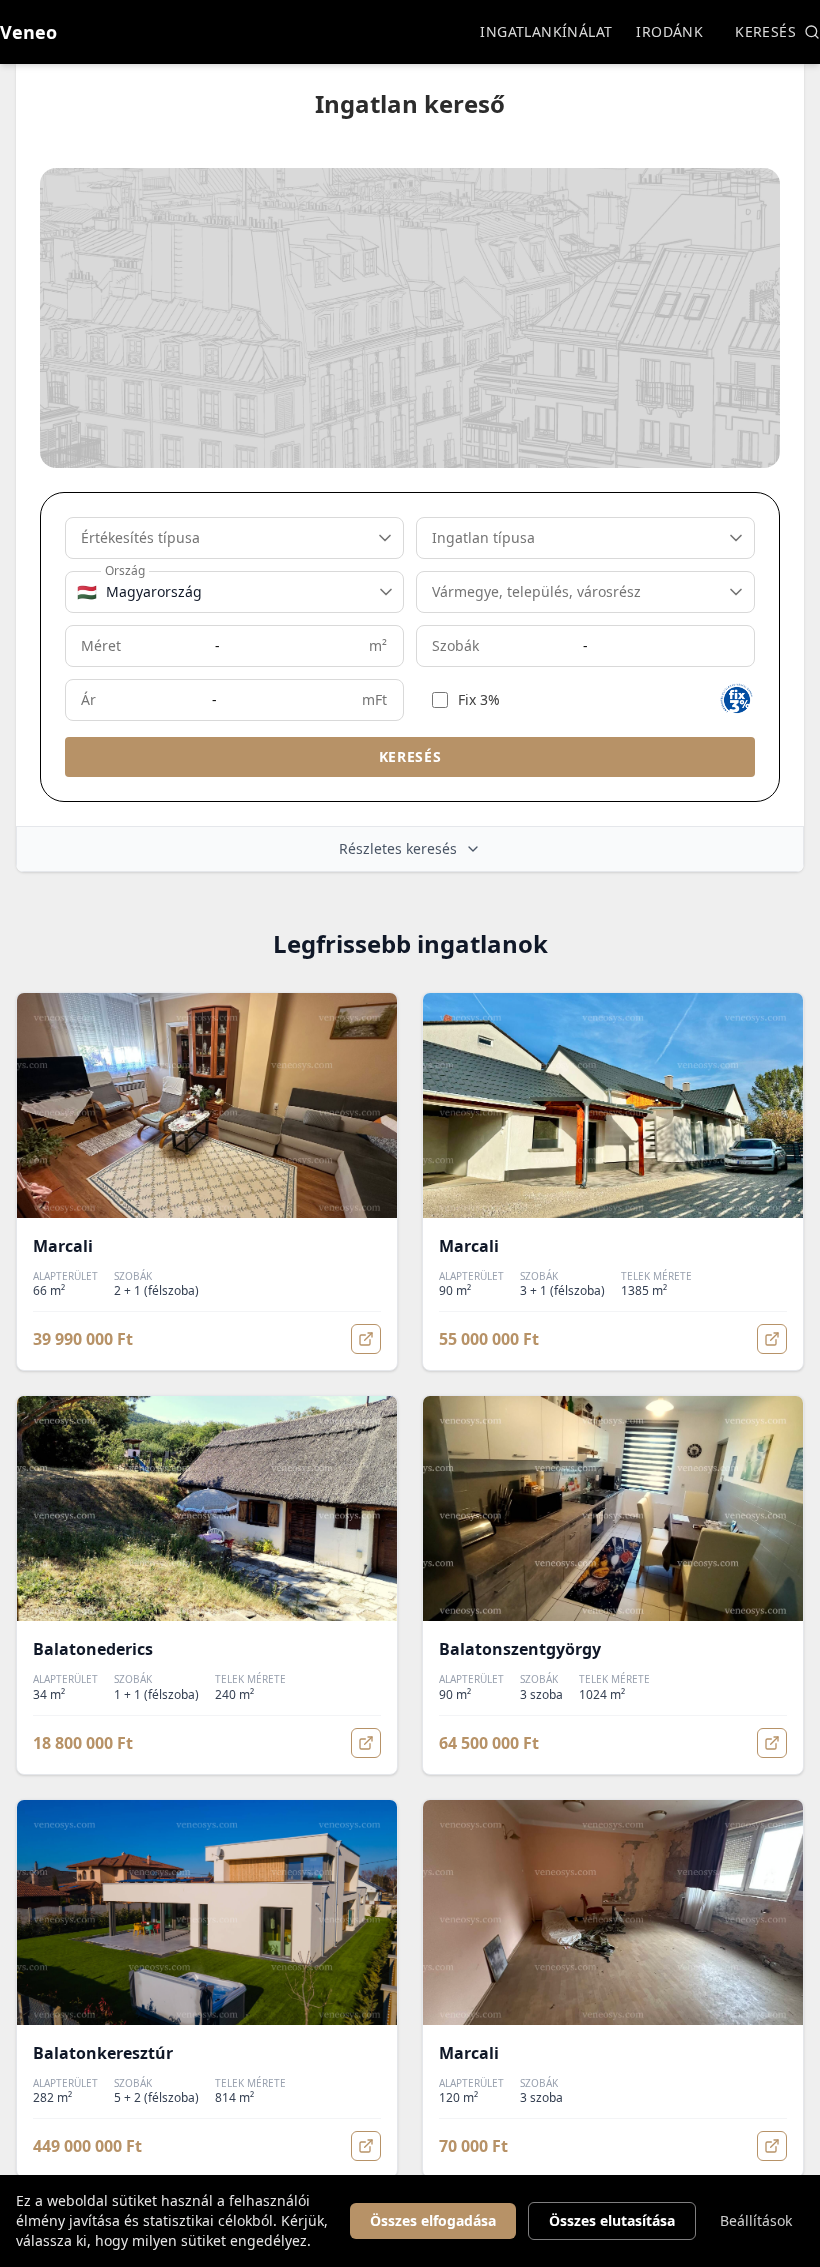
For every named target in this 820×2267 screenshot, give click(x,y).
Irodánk (669, 31)
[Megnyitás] (366, 1339)
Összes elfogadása (433, 2220)
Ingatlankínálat (546, 31)
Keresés (765, 31)
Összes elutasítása (612, 2220)
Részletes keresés (398, 848)
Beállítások (756, 2220)
